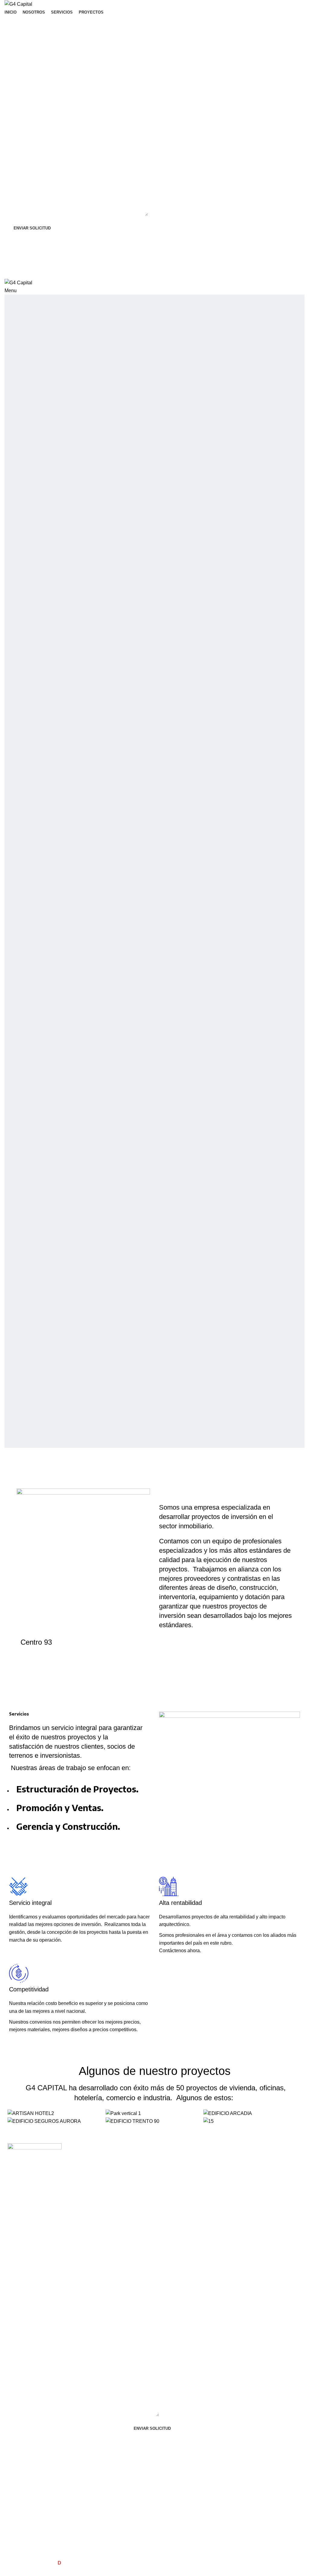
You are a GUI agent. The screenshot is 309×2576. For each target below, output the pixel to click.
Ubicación (80, 2148)
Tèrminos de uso (264, 2159)
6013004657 (80, 2175)
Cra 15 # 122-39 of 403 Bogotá (90, 2161)
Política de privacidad (268, 2169)
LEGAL (255, 2148)
